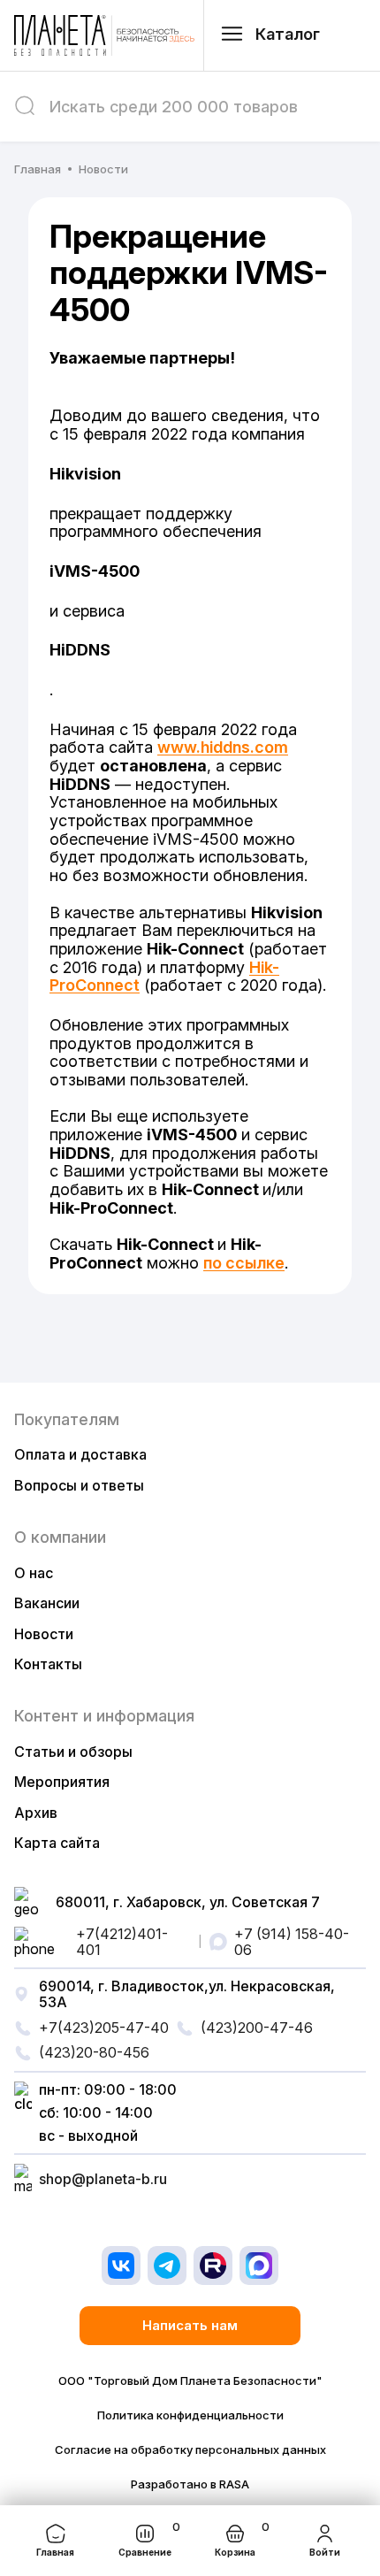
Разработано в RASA (190, 2484)
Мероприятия (62, 1782)
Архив (36, 1813)
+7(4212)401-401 (122, 1942)
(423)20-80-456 (94, 2052)
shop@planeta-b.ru (103, 2179)
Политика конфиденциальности (190, 2415)
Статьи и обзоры (73, 1752)
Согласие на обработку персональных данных (190, 2450)
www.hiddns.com (223, 747)
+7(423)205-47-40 (104, 2028)
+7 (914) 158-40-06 (292, 1942)
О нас (34, 1573)
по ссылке (244, 1263)
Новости (44, 1634)
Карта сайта (57, 1843)
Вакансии (47, 1603)
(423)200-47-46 (257, 2028)
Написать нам (190, 2325)
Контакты (48, 1664)
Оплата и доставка (80, 1454)
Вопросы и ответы (79, 1485)
